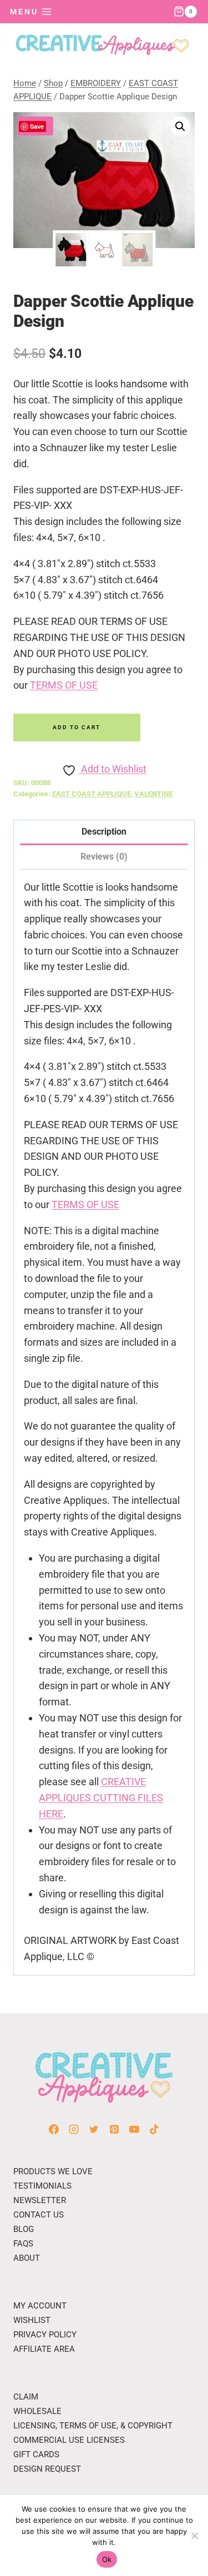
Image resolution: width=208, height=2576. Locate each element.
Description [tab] (104, 832)
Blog (24, 2229)
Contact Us (39, 2215)
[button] (180, 127)
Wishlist (32, 2320)
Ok (107, 2559)
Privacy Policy (45, 2335)
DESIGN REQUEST (47, 2469)
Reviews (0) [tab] (104, 857)
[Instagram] (74, 2129)
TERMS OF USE (64, 685)
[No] (194, 2535)
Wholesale (37, 2411)
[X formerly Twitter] (94, 2129)
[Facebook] (54, 2129)
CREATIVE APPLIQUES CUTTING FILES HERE (101, 1798)
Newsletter (40, 2200)
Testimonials (42, 2186)
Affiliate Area (44, 2349)
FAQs (23, 2244)
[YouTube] (134, 2129)
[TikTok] (154, 2129)
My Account (40, 2306)
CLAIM (26, 2397)
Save (37, 126)
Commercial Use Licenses (69, 2440)
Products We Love (53, 2171)
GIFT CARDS (36, 2454)
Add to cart (77, 727)
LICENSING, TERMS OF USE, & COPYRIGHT (93, 2426)
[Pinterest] (114, 2129)
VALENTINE (153, 794)
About (27, 2258)
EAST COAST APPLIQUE (92, 794)
